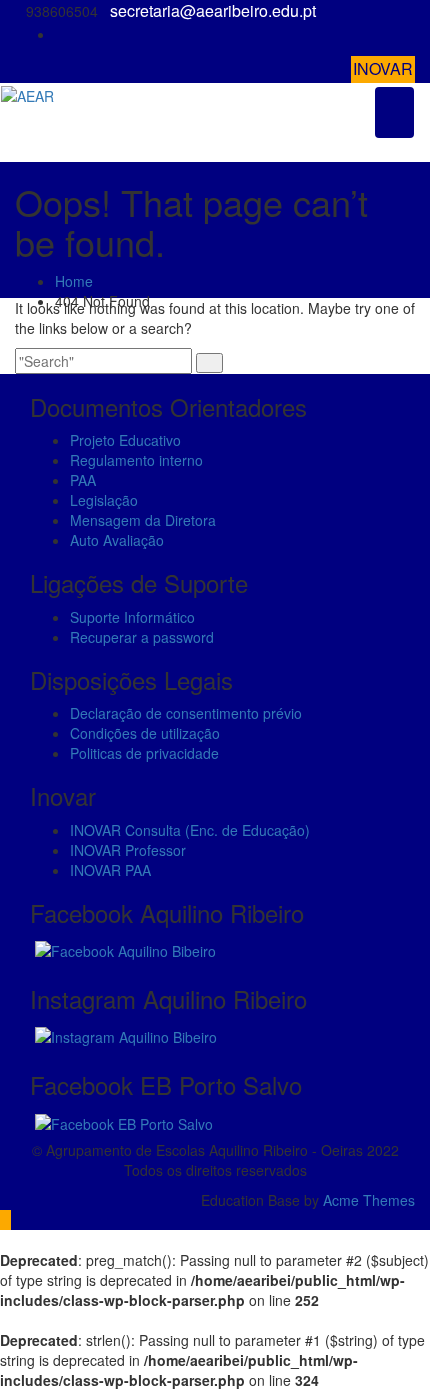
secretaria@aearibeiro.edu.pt (213, 11)
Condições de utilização (145, 733)
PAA (83, 480)
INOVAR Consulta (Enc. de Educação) (190, 830)
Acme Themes (369, 1200)
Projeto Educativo (125, 440)
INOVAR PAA (110, 870)
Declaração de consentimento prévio (186, 713)
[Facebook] (409, 34)
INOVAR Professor (128, 850)
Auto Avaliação (117, 540)
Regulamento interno (136, 460)
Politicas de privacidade (144, 753)
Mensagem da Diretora (143, 520)
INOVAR (383, 68)
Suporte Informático (132, 617)
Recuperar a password (142, 637)
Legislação (104, 500)
